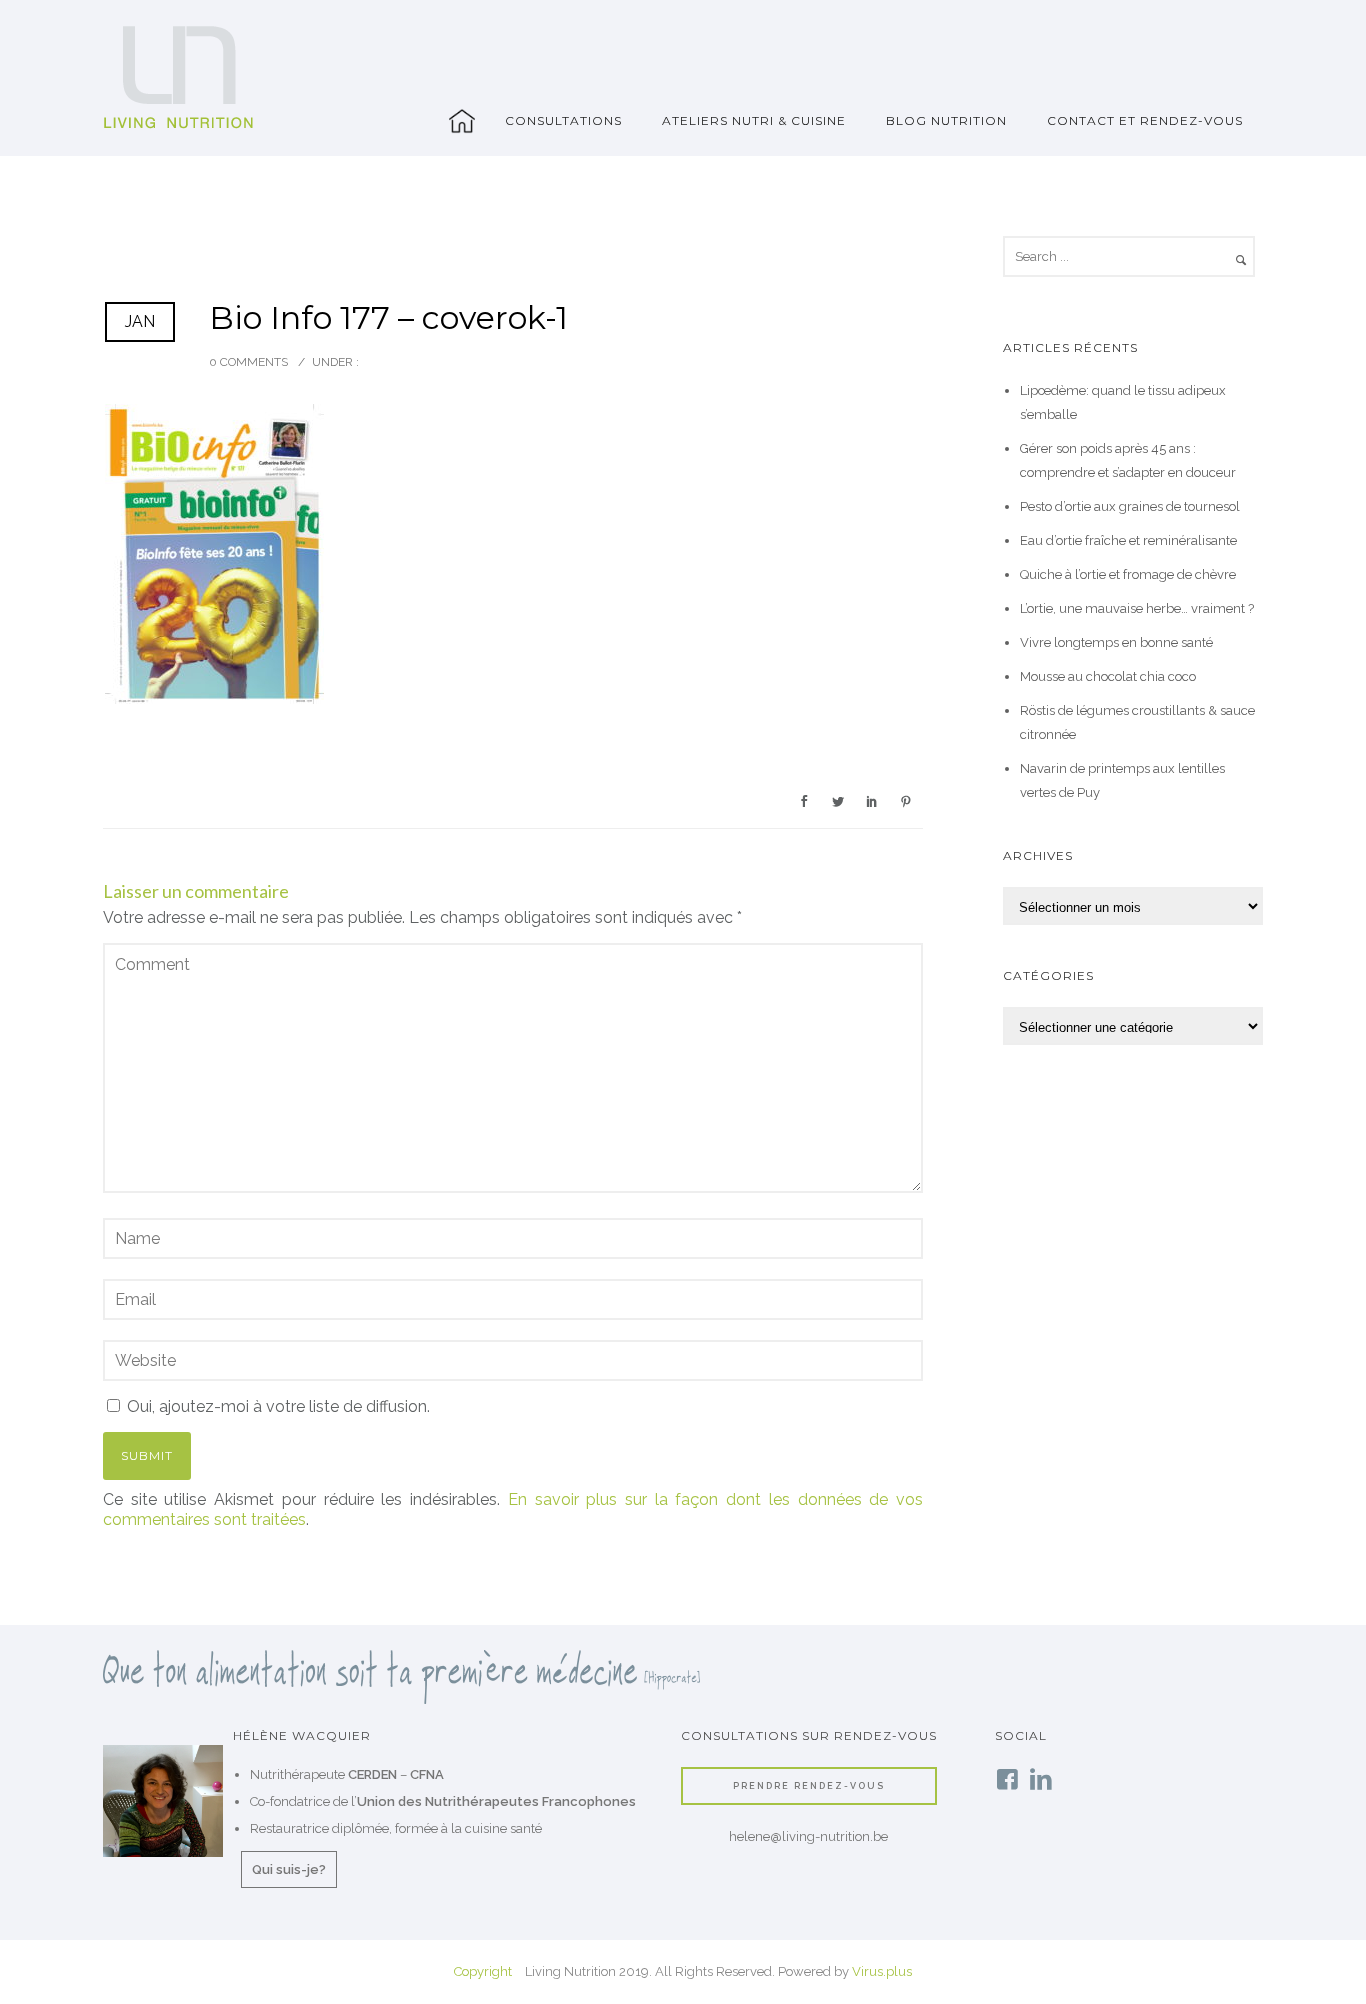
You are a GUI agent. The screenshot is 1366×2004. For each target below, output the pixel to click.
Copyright (483, 1971)
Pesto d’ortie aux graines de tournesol (1130, 506)
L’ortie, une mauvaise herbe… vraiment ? (1137, 608)
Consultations (563, 120)
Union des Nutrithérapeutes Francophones (496, 1801)
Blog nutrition (946, 120)
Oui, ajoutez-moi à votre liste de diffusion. (276, 1406)
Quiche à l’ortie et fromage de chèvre (1128, 574)
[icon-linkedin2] (1041, 1780)
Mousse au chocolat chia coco (1108, 676)
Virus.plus (882, 1971)
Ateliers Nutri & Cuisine (754, 120)
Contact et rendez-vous (1145, 120)
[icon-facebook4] (1012, 1780)
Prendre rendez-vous (809, 1785)
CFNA (427, 1774)
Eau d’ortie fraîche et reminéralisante (1128, 540)
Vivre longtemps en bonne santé (1116, 642)
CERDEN (372, 1774)
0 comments (248, 362)
